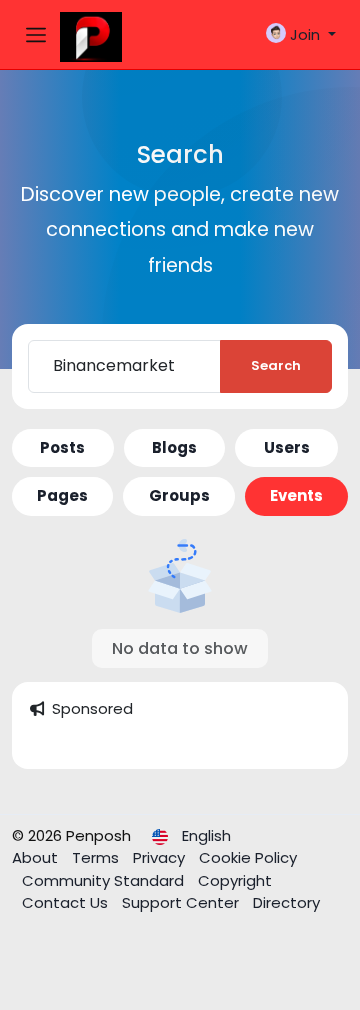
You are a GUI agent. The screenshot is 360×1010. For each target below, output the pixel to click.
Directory (286, 902)
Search (276, 365)
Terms (97, 857)
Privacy (161, 857)
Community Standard (105, 880)
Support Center (182, 902)
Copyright (235, 880)
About (37, 857)
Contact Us (67, 902)
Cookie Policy (248, 857)
